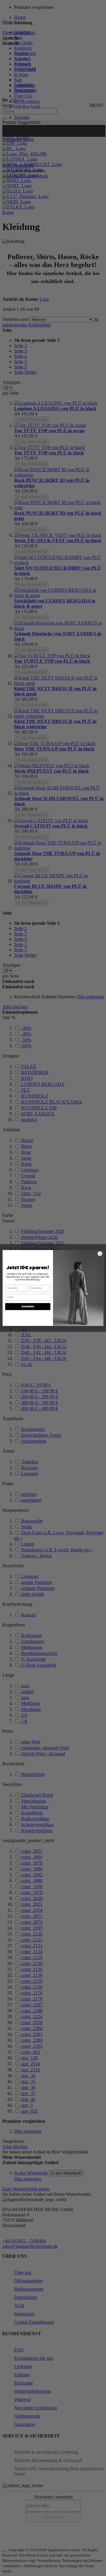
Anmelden (28, 1307)
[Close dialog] (100, 1254)
